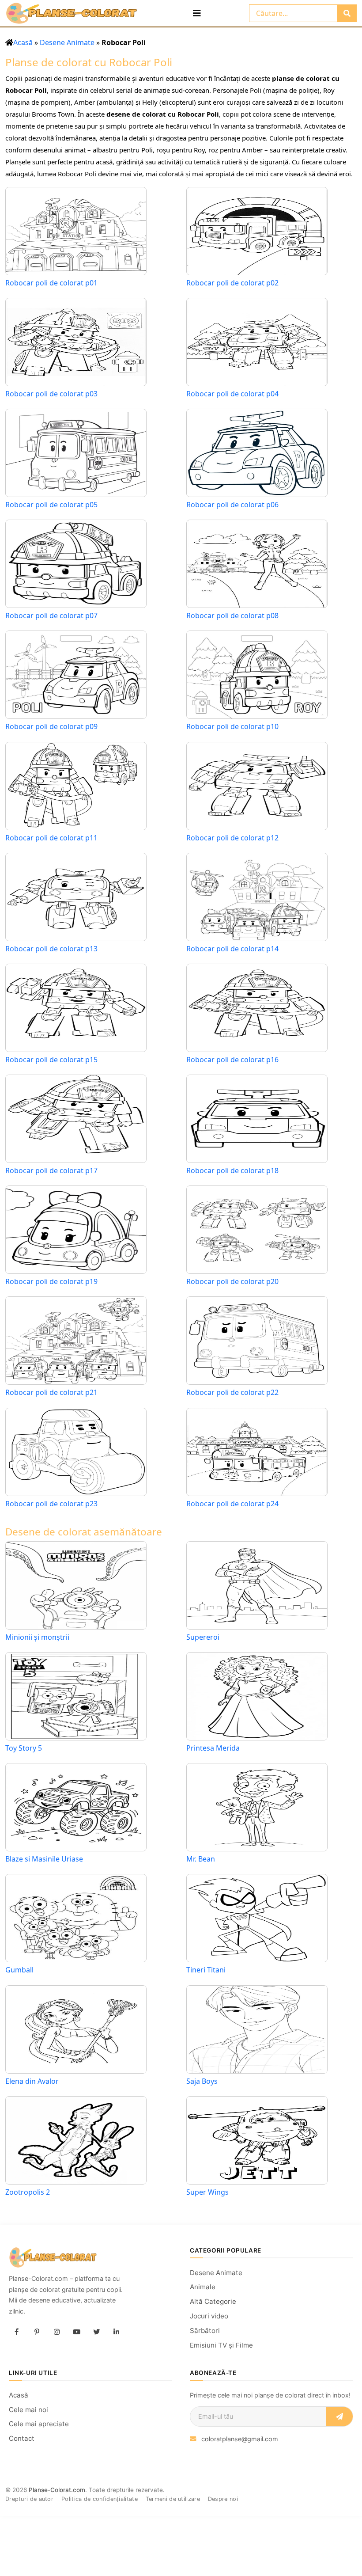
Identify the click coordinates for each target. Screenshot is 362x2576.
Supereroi (203, 1637)
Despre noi (223, 2499)
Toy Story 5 (24, 1748)
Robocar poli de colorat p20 (232, 1282)
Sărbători (205, 2331)
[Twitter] (96, 2332)
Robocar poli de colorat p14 (232, 949)
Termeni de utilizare (173, 2499)
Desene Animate (67, 42)
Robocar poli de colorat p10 (232, 727)
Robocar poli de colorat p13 (51, 949)
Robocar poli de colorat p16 (232, 1060)
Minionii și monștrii (37, 1637)
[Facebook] (17, 2332)
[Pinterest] (37, 2332)
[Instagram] (57, 2332)
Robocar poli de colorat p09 (51, 727)
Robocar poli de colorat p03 (51, 394)
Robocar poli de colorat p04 (232, 394)
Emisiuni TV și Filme (221, 2345)
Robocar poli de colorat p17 (51, 1171)
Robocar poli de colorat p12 (232, 838)
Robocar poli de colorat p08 (232, 616)
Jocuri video (209, 2316)
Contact (22, 2438)
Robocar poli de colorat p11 (51, 838)
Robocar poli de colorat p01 (51, 283)
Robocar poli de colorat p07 (51, 616)
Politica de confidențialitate (100, 2499)
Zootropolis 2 (28, 2192)
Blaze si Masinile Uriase (44, 1859)
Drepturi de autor (29, 2499)
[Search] (347, 13)
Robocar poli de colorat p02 (232, 283)
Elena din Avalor (32, 2081)
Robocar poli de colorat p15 (51, 1060)
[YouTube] (76, 2332)
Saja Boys (202, 2081)
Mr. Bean (201, 1859)
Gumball (19, 1970)
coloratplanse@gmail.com (240, 2439)
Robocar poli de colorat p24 (232, 1504)
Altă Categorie (213, 2301)
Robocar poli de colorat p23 (51, 1504)
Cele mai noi (28, 2410)
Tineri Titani (206, 1970)
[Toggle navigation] (197, 13)
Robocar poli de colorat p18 (232, 1171)
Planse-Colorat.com (57, 2490)
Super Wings (207, 2192)
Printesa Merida (213, 1748)
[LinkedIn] (116, 2332)
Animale (203, 2287)
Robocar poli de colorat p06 (232, 505)
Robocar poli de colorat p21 (51, 1392)
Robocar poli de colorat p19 (51, 1282)
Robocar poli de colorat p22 (232, 1392)
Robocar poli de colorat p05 (51, 505)
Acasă (23, 42)
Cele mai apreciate (39, 2424)
